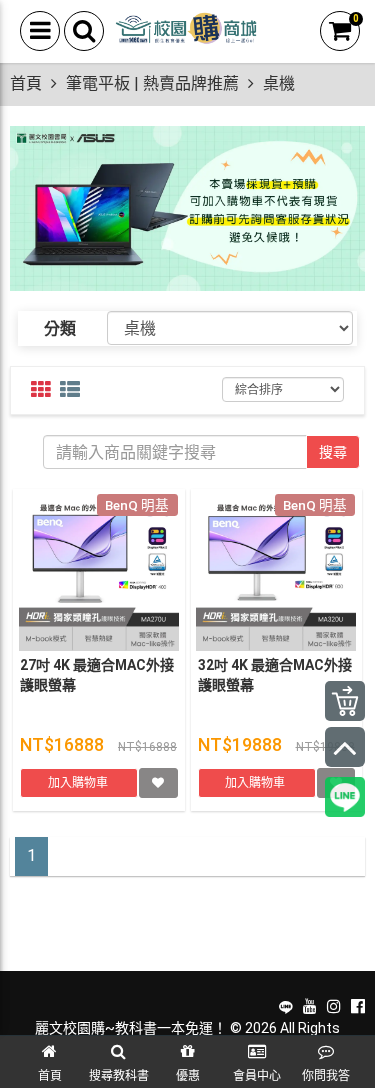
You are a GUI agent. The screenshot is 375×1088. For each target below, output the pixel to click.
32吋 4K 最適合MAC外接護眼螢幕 (275, 675)
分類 (60, 328)
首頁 (26, 83)
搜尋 (333, 452)
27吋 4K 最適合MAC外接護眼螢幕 (97, 675)
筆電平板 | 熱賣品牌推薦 (152, 83)
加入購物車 (79, 783)
